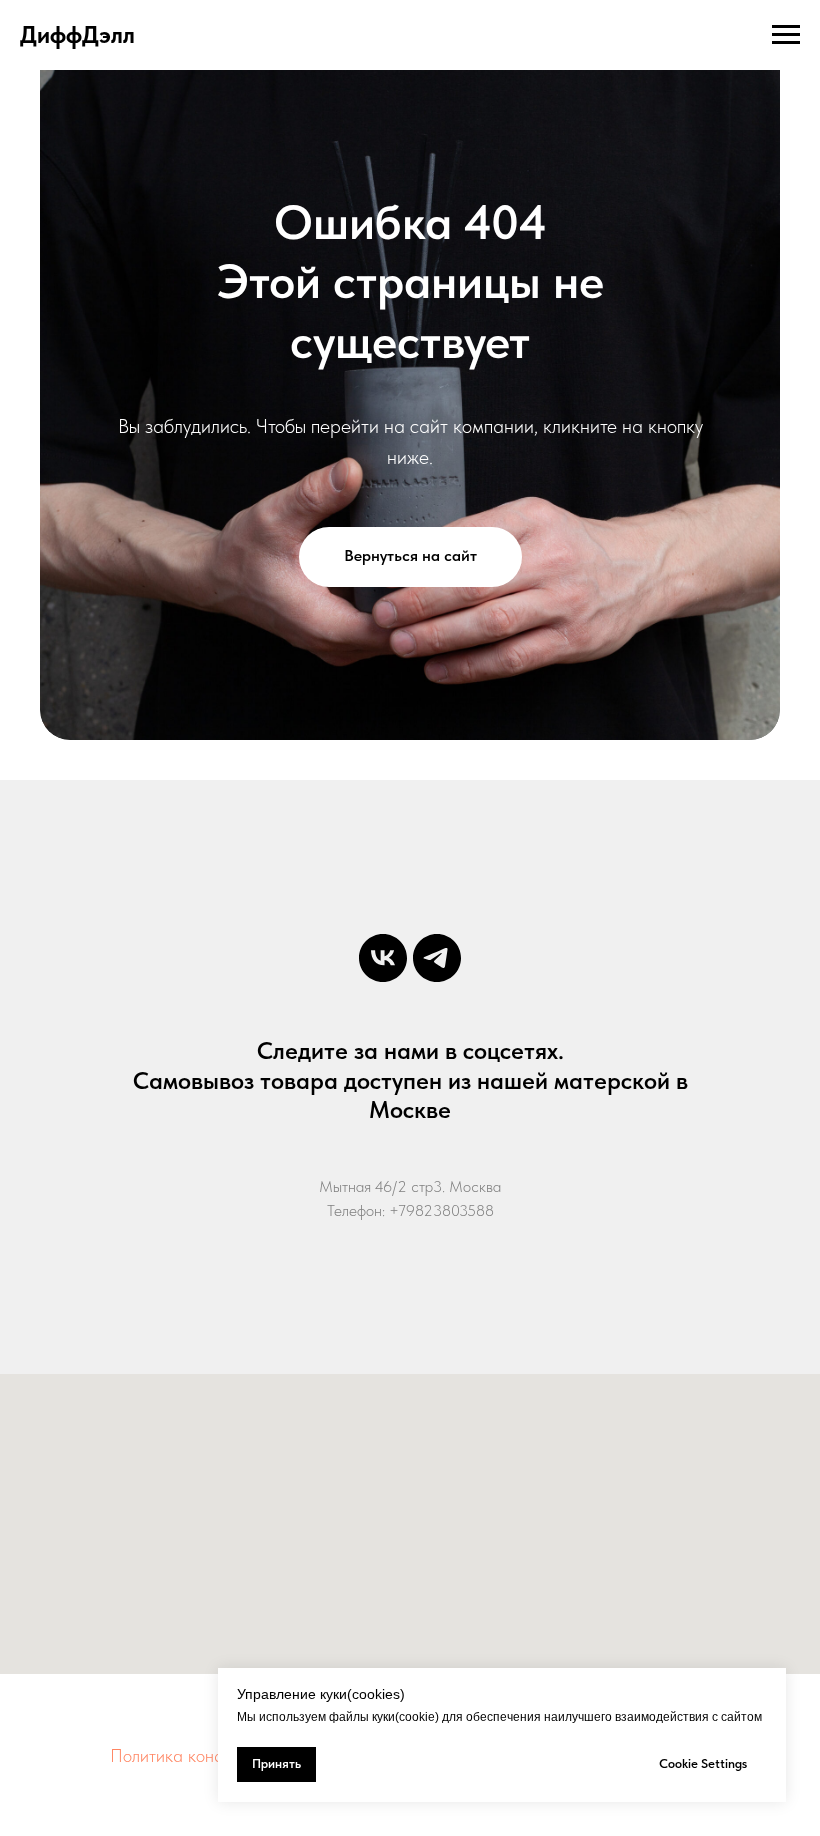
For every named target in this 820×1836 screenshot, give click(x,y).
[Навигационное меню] (786, 35)
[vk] (383, 958)
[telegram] (437, 958)
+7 (397, 1210)
